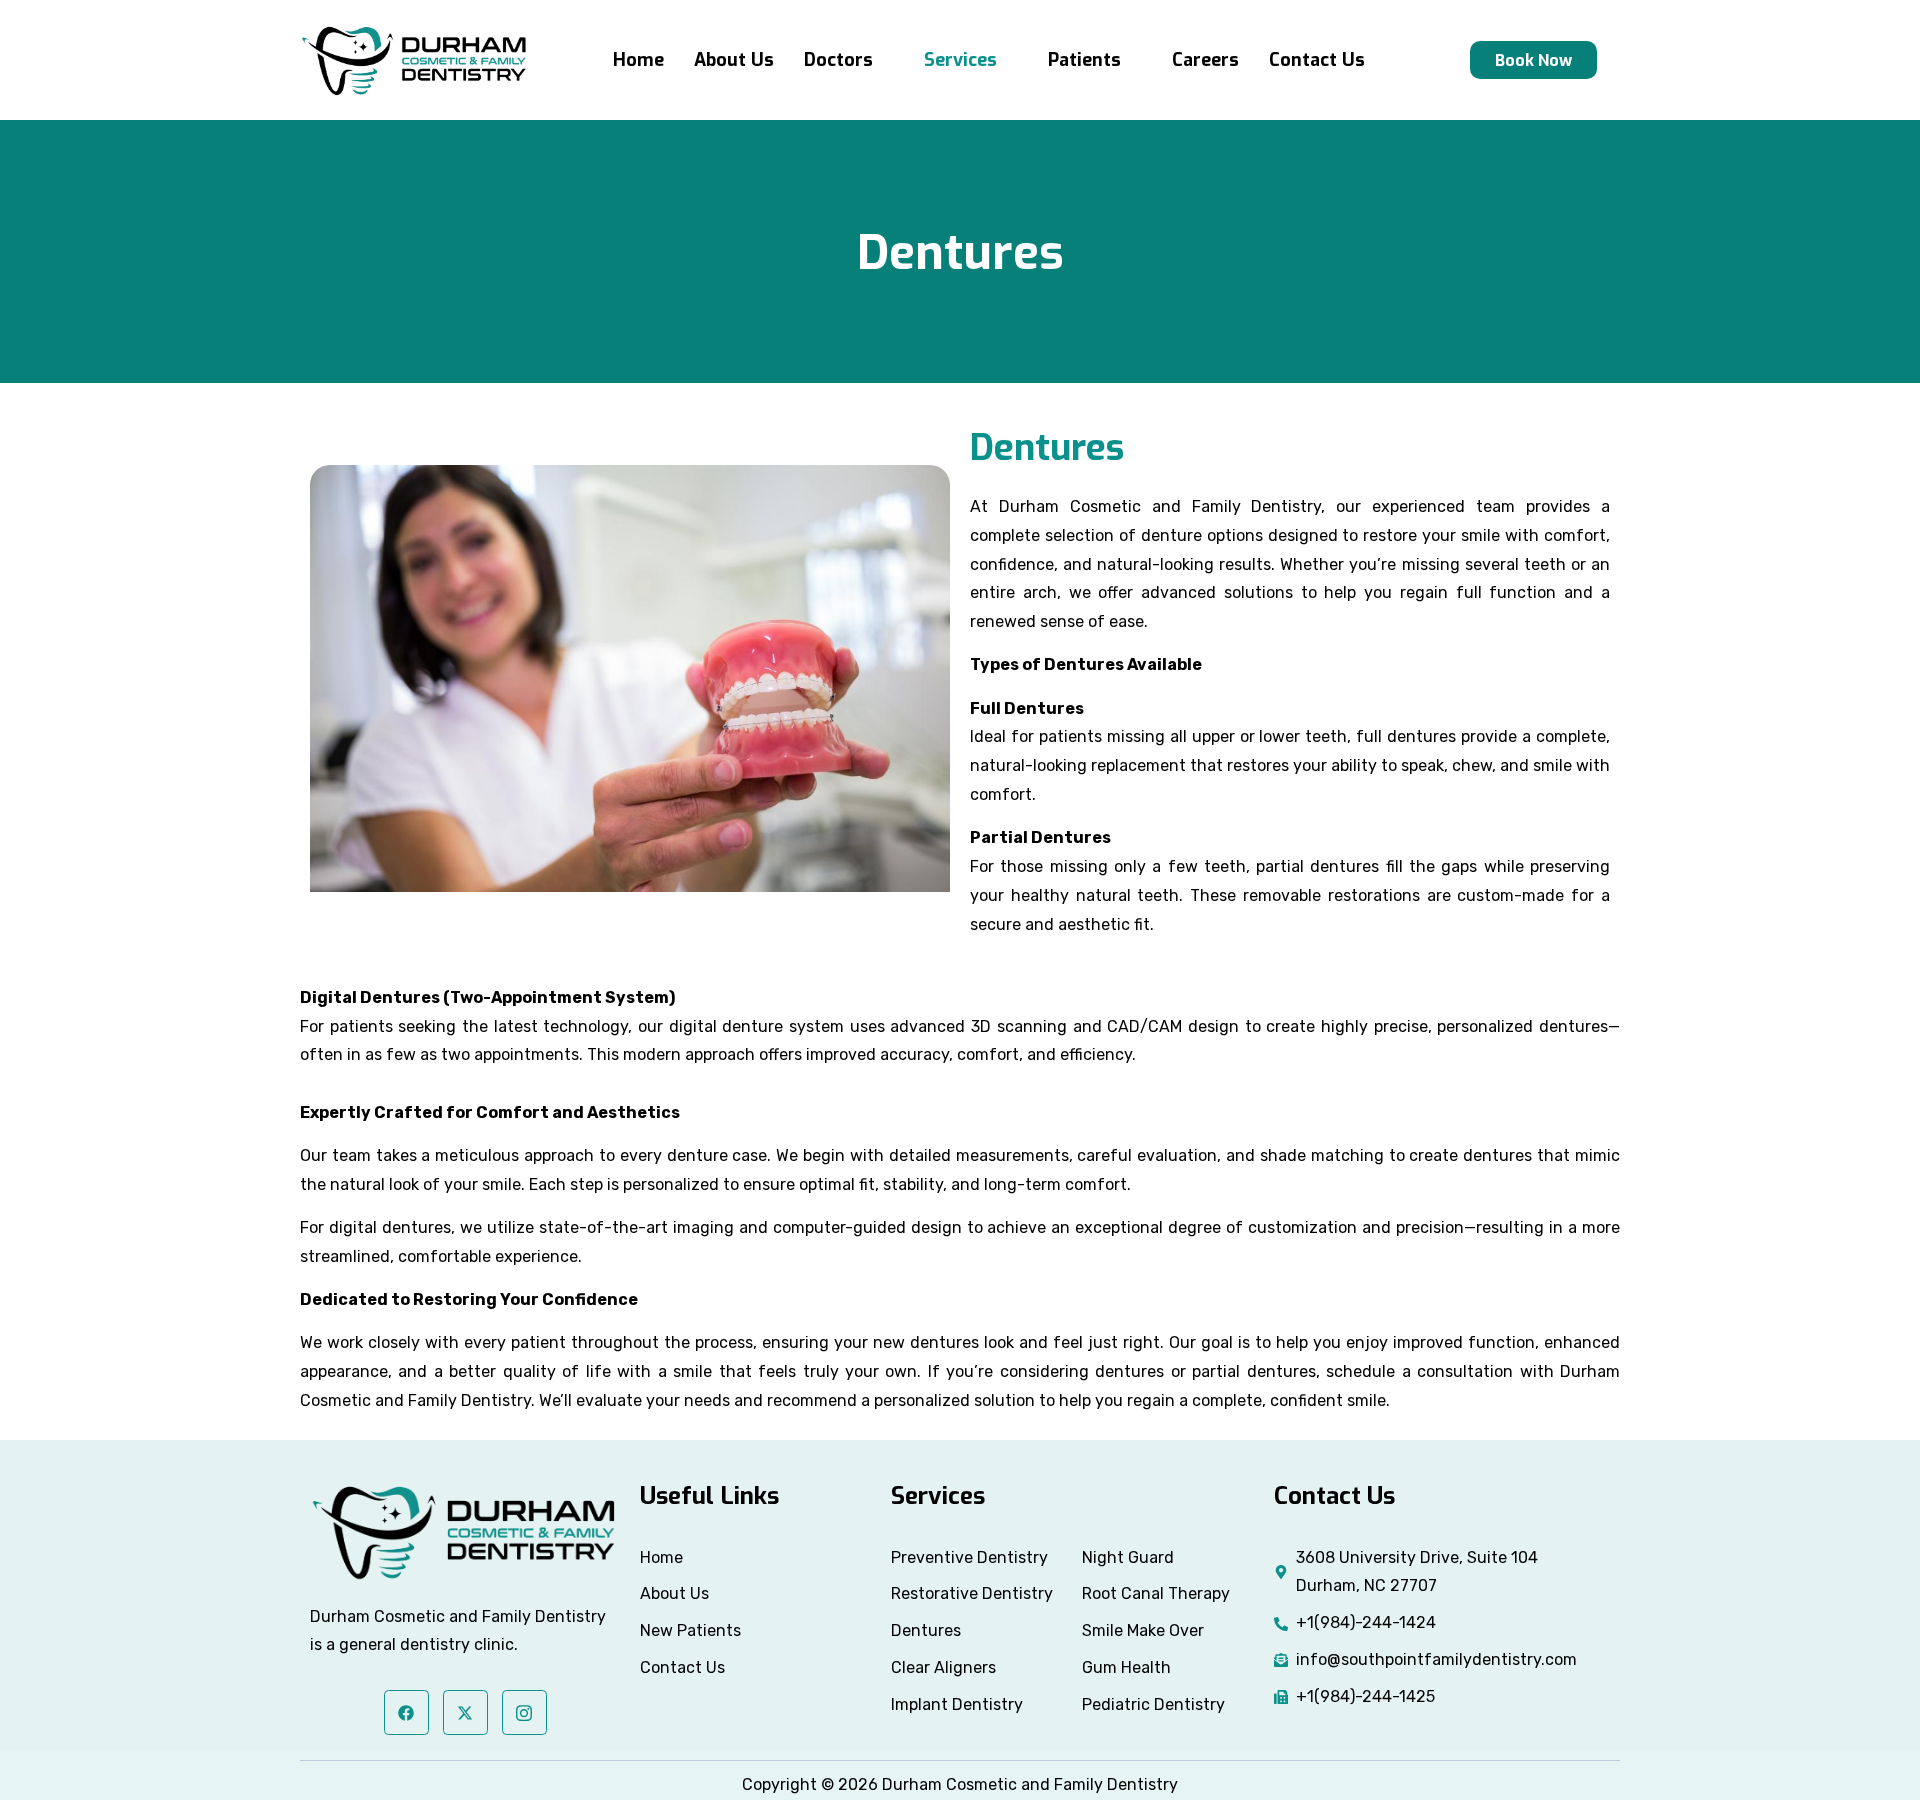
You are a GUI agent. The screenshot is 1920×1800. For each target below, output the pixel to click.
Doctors (838, 60)
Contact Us (1317, 60)
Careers (1205, 60)
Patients (1084, 60)
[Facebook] (406, 1712)
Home (638, 60)
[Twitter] (465, 1712)
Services (960, 60)
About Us (734, 60)
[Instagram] (524, 1712)
